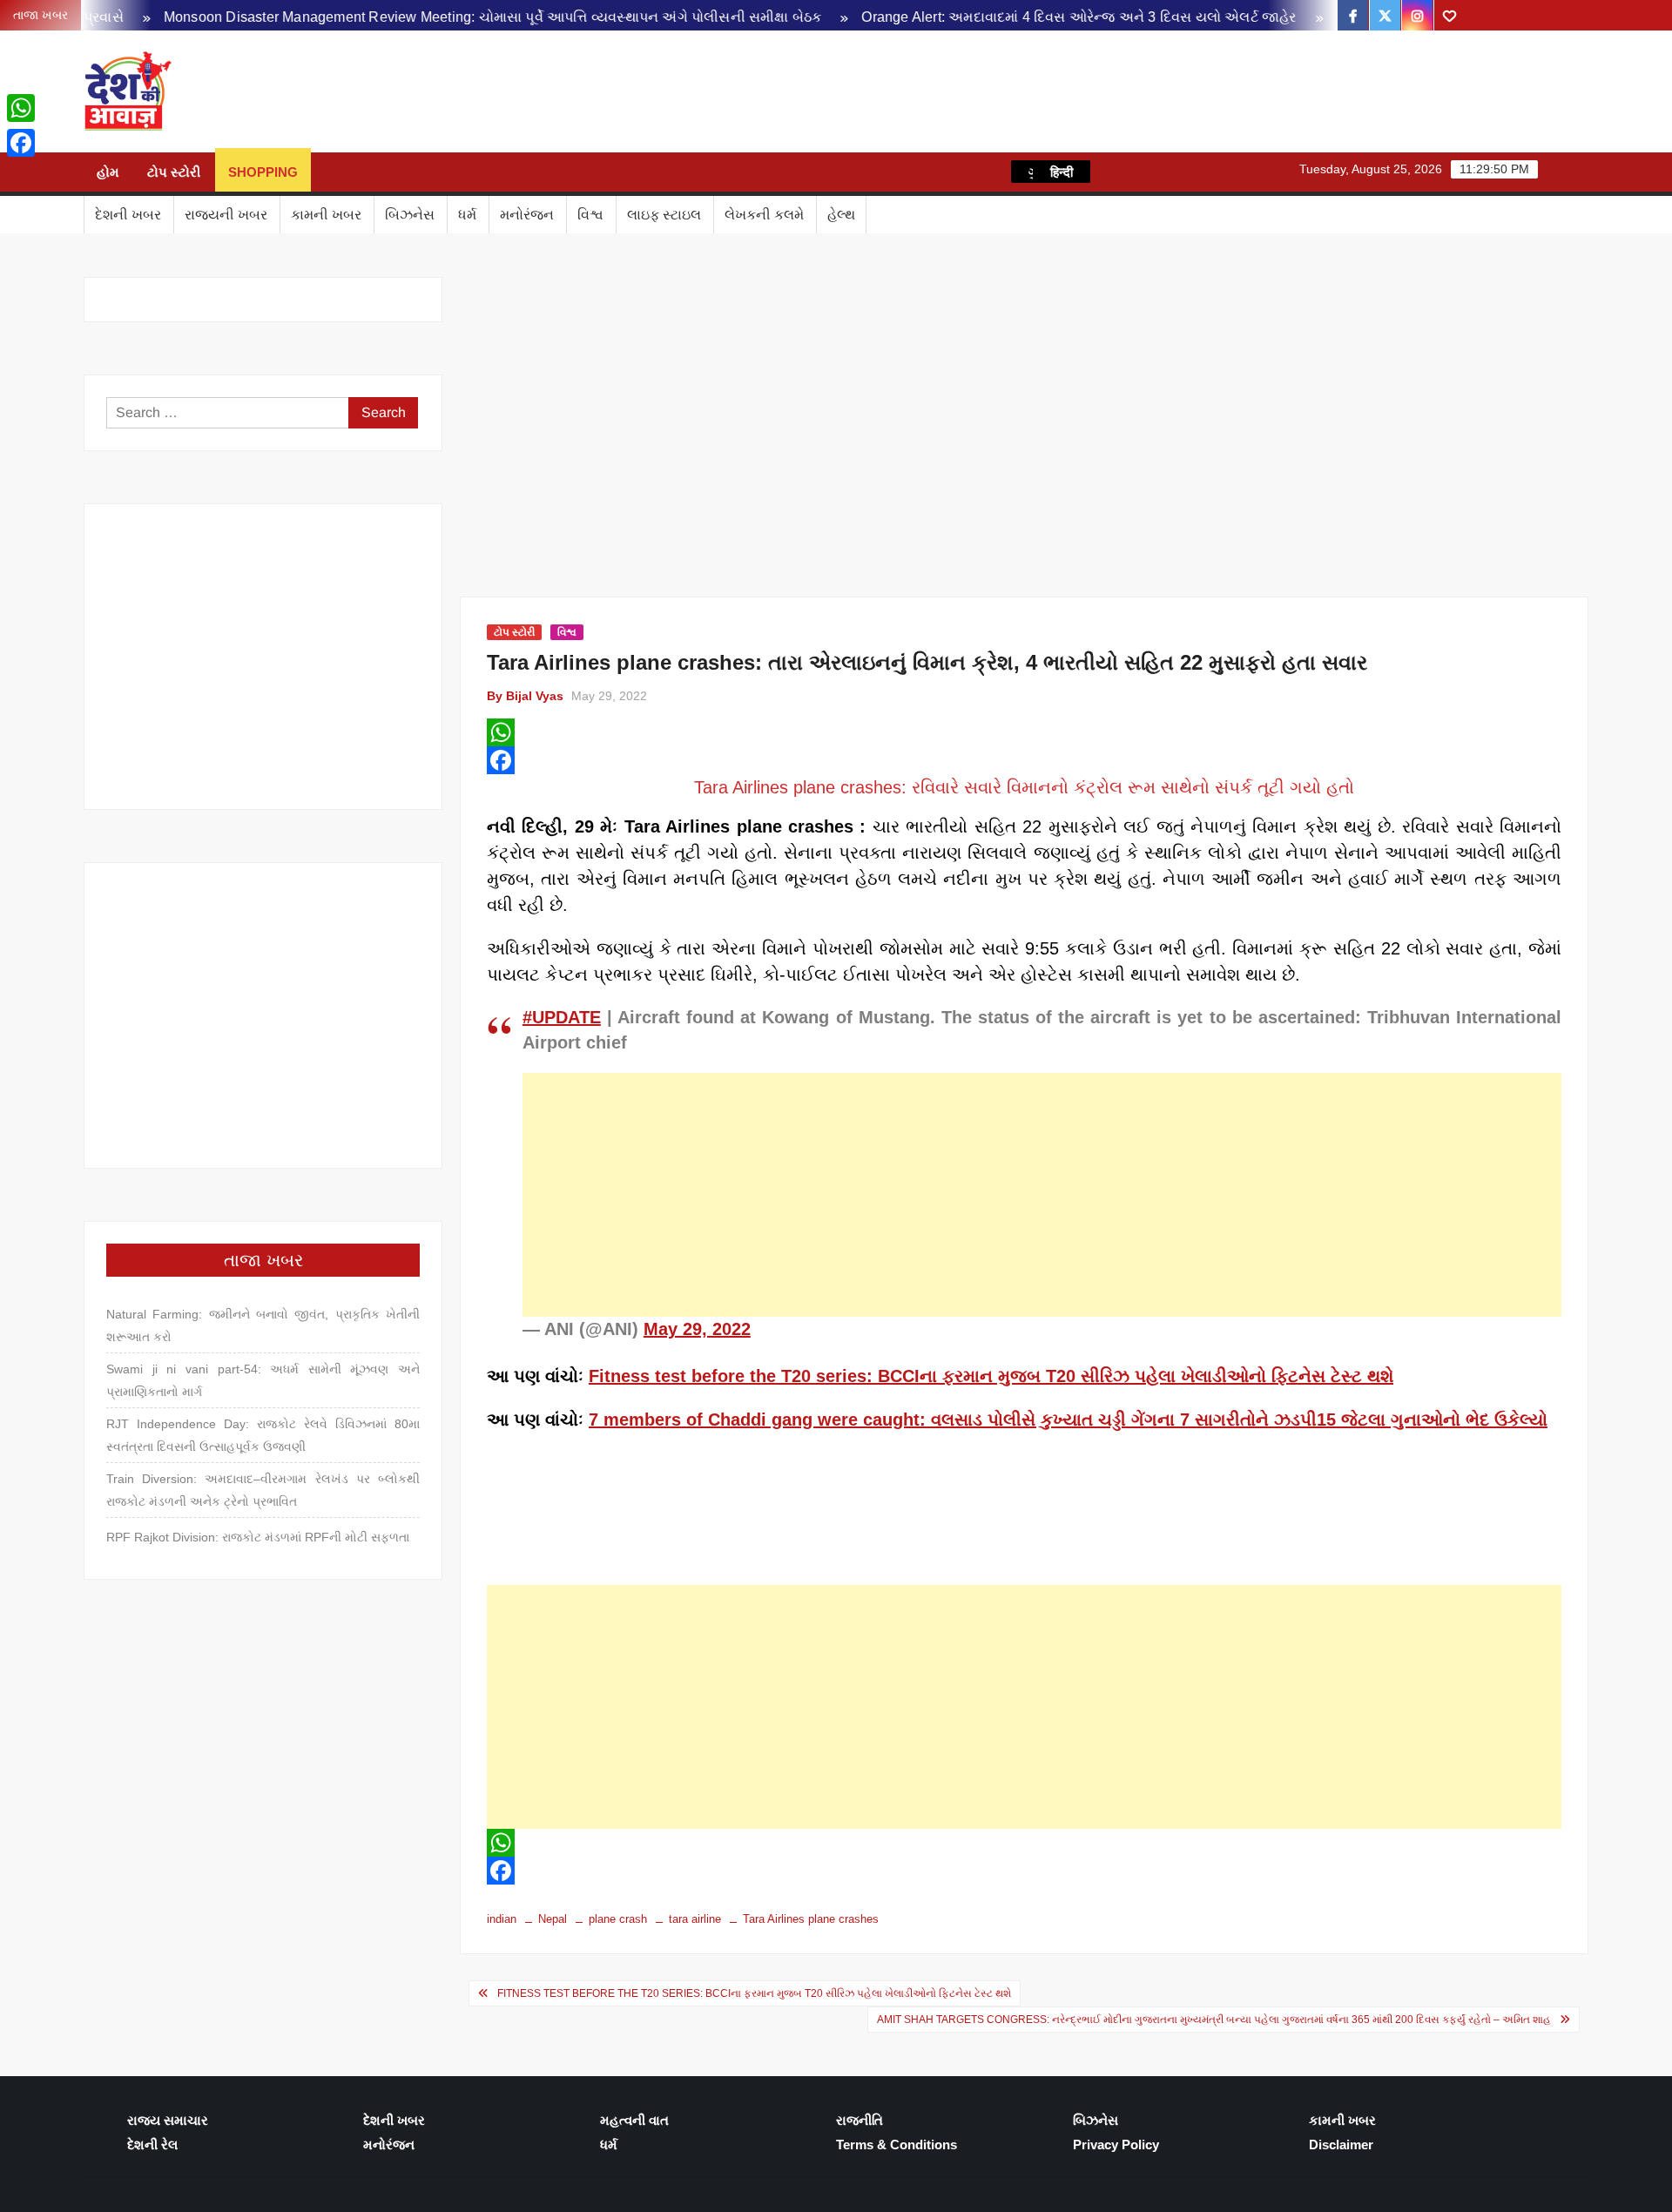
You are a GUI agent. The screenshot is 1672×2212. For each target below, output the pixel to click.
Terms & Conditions (897, 2145)
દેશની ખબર (128, 215)
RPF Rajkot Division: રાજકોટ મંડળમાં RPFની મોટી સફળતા (258, 1537)
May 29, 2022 (697, 1329)
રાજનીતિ (860, 2120)
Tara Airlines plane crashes (811, 1919)
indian (502, 1919)
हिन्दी (1062, 172)
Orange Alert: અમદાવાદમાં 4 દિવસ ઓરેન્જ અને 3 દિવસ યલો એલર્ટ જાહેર (1022, 17)
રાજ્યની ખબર (226, 215)
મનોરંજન (527, 215)
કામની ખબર (326, 215)
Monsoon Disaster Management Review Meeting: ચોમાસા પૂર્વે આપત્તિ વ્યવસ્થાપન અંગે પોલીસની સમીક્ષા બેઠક (435, 17)
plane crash (618, 1919)
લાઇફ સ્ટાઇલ (664, 215)
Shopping (263, 172)
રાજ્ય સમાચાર (168, 2120)
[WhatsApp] (1024, 732)
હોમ (108, 172)
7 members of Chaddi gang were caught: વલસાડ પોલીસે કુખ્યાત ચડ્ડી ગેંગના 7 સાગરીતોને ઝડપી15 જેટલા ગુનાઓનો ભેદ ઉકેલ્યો (1068, 1420)
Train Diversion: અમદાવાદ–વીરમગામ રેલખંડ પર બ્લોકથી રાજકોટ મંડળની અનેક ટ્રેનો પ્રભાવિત (263, 1490)
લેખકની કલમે (764, 215)
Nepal (553, 1919)
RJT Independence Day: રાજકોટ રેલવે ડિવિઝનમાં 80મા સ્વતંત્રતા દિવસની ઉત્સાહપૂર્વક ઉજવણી (263, 1435)
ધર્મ (467, 215)
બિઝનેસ (410, 215)
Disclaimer (1341, 2145)
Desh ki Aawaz (328, 92)
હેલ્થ (841, 215)
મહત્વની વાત (634, 2120)
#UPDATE (562, 1017)
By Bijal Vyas (525, 696)
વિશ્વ (590, 215)
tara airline (695, 1919)
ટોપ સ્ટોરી (174, 172)
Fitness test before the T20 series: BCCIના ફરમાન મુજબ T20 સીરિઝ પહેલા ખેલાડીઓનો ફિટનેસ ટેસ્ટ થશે (991, 1376)
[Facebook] (1024, 760)
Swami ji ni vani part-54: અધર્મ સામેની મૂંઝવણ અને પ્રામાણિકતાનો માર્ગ (263, 1380)
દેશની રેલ (152, 2145)
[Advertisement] (1042, 1195)
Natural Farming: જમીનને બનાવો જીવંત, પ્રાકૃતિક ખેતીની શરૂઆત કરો (263, 1325)
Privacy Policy (1116, 2145)
